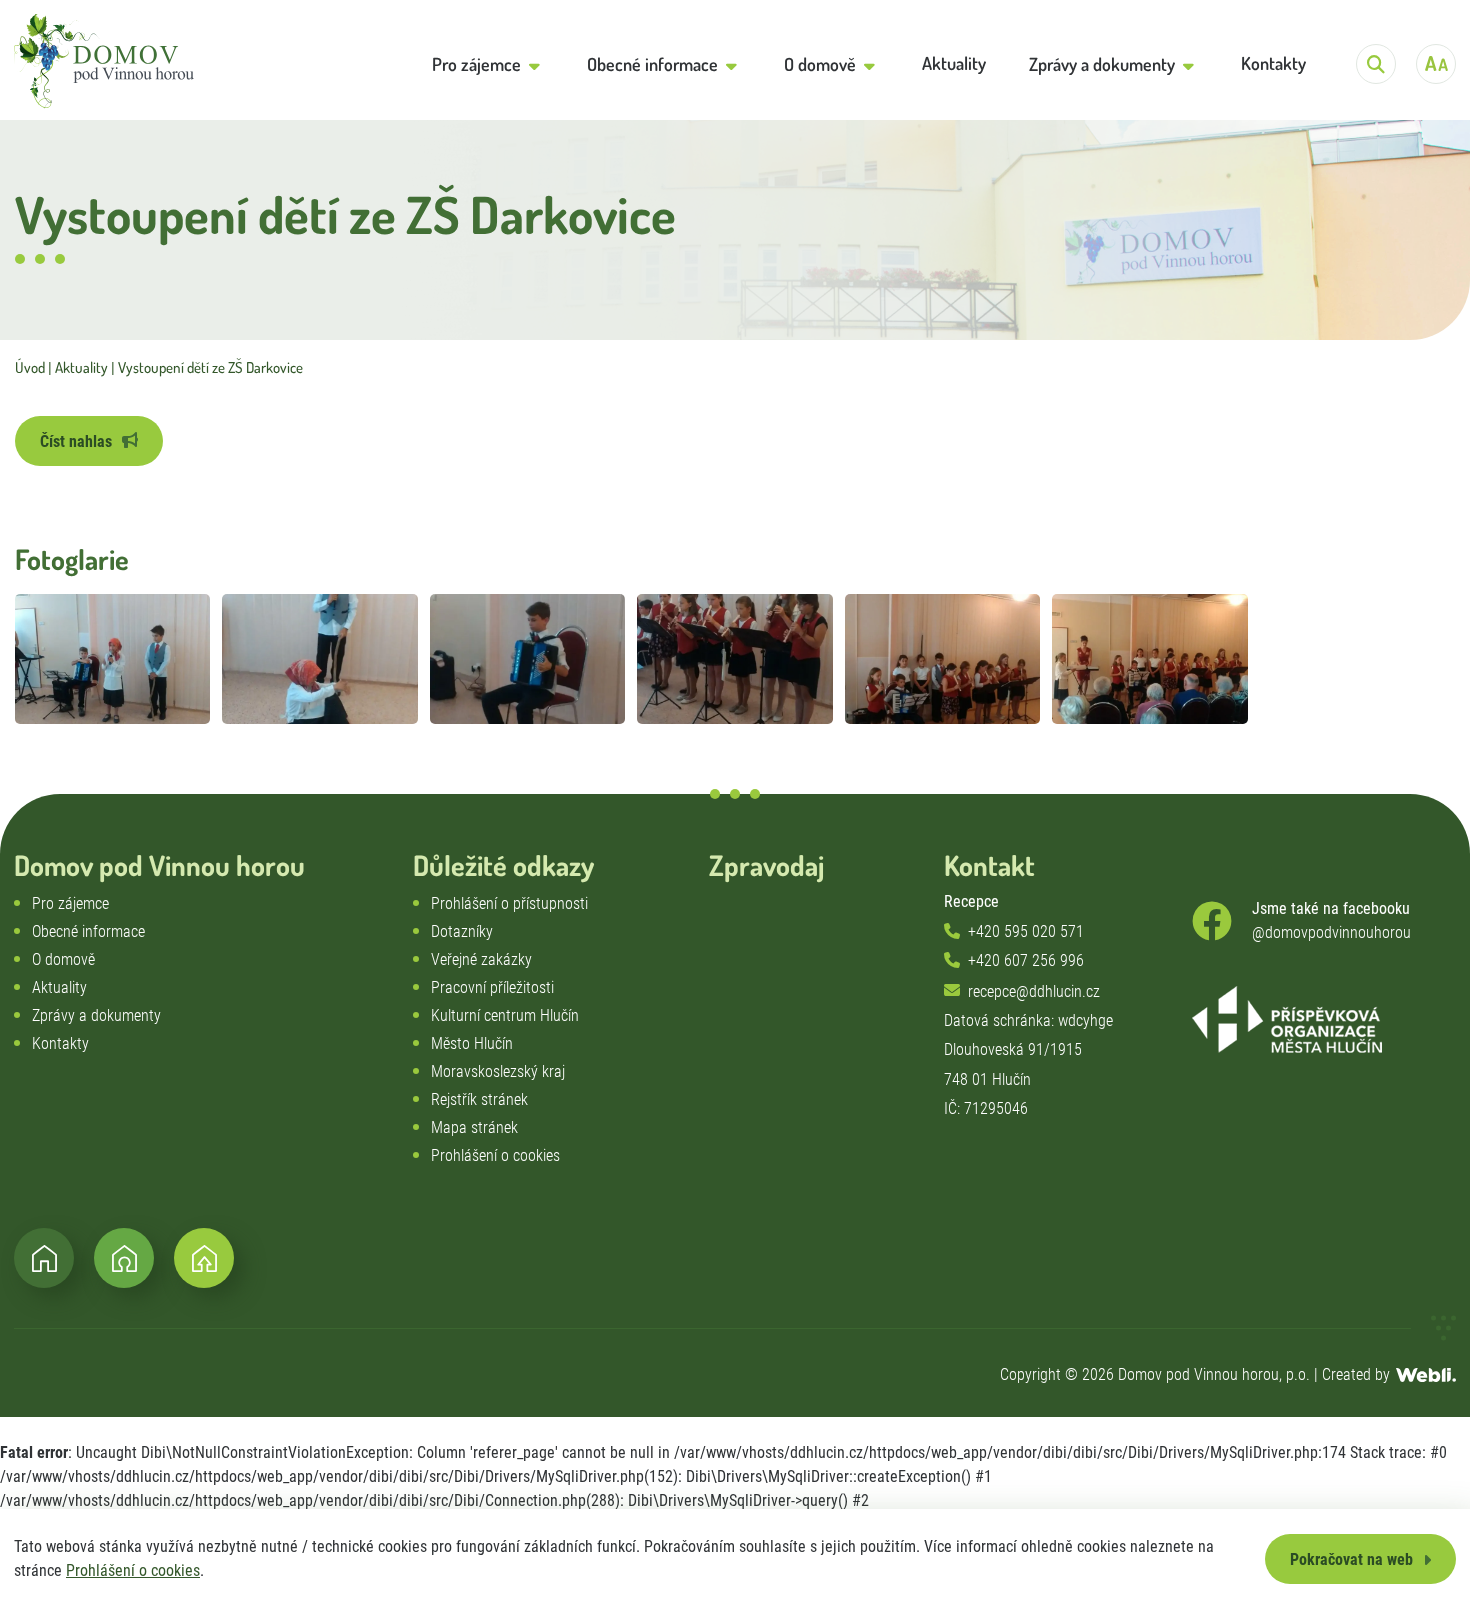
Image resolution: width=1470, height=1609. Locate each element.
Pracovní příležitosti (492, 987)
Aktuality (81, 367)
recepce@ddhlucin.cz (1034, 991)
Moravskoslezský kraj (498, 1071)
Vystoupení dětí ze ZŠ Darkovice (210, 367)
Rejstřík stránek (479, 1099)
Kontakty (60, 1043)
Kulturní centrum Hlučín (505, 1015)
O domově (63, 959)
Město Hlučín (472, 1043)
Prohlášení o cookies (133, 1570)
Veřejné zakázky (481, 959)
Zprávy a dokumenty (96, 1015)
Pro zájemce (70, 903)
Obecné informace (88, 931)
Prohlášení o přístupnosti (509, 903)
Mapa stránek (474, 1127)
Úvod (30, 367)
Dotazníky (462, 931)
